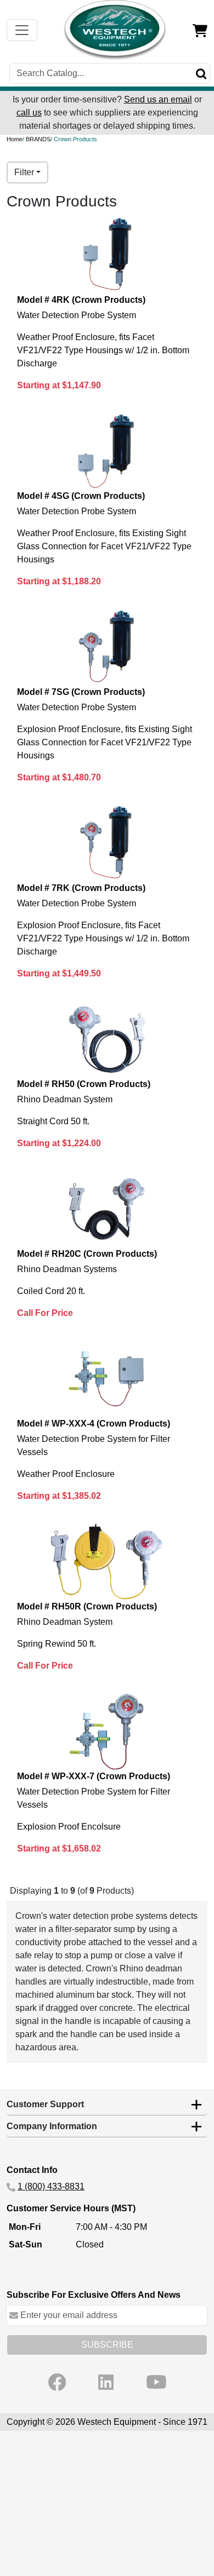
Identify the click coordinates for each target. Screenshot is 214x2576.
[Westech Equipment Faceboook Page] (57, 2382)
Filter (24, 172)
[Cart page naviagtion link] (200, 30)
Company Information (52, 2126)
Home (15, 139)
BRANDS (38, 139)
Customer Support (45, 2104)
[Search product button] (201, 73)
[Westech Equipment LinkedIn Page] (106, 2382)
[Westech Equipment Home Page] (115, 30)
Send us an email (158, 99)
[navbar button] (22, 30)
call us (29, 113)
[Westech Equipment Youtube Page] (156, 2382)
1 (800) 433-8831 (51, 2186)
